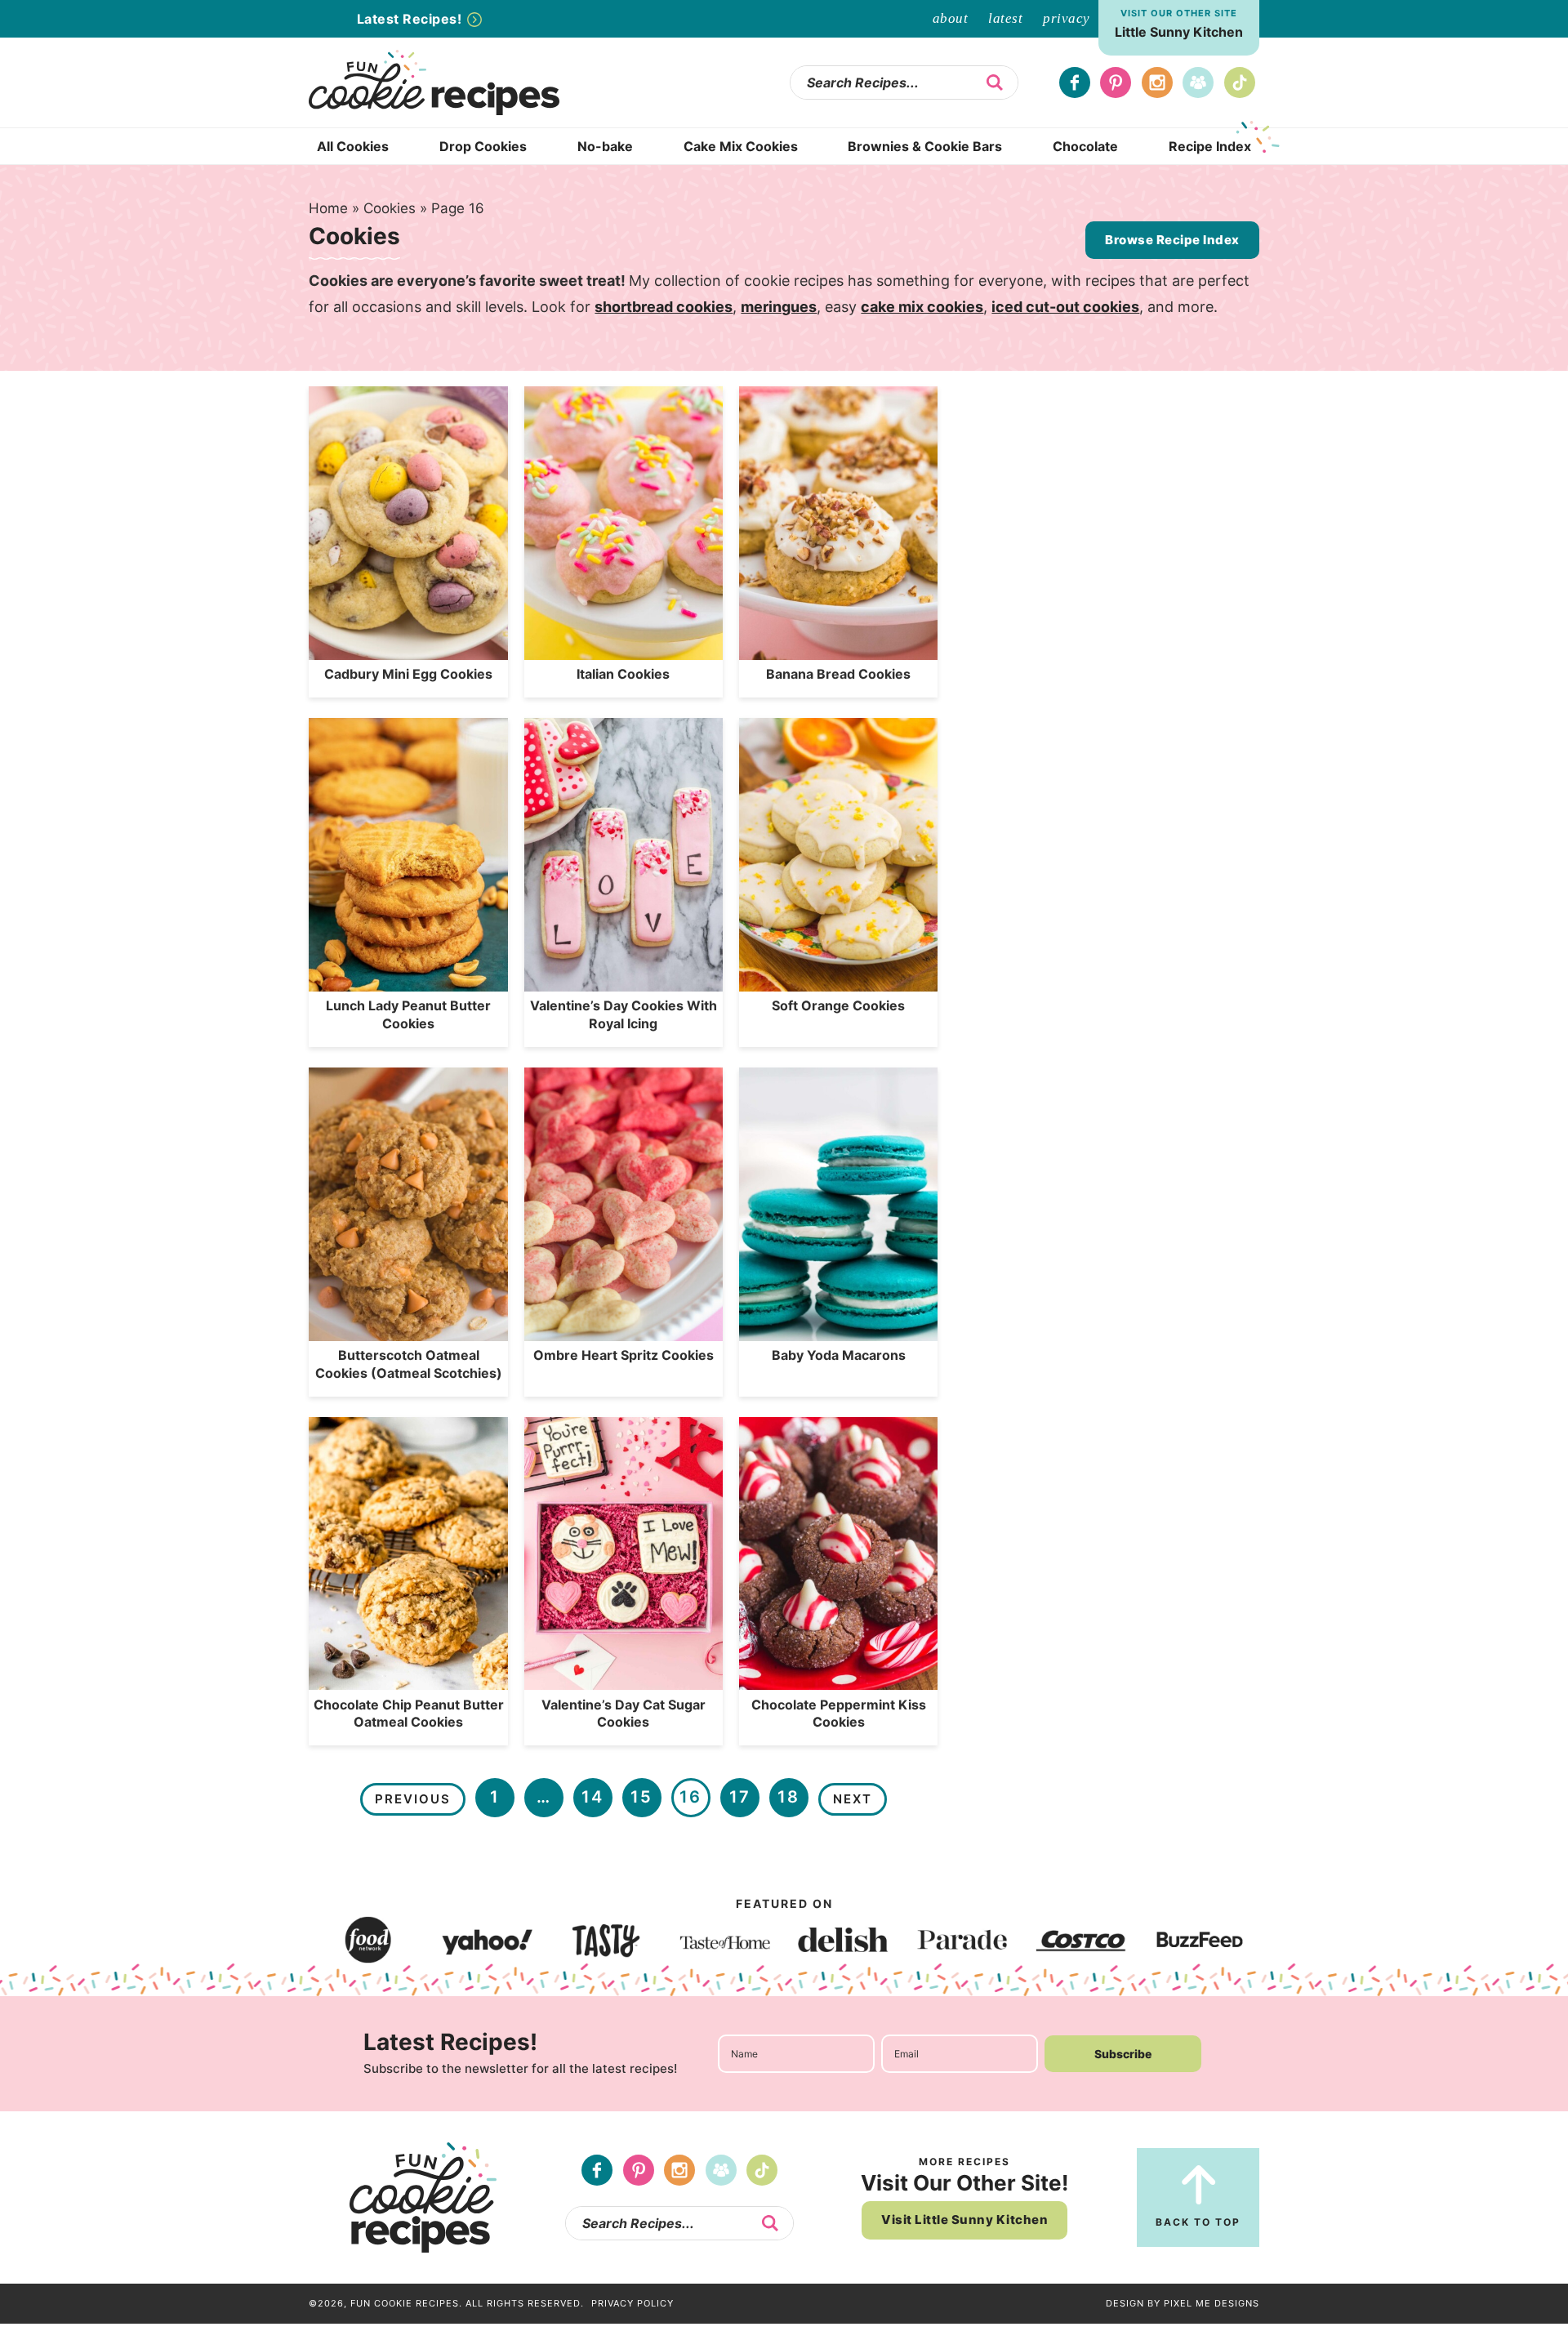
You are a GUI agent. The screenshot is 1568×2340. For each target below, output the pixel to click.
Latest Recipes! (411, 19)
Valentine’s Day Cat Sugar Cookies (624, 1714)
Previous (413, 1799)
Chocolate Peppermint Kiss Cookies (839, 1714)
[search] (995, 82)
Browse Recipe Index (1172, 240)
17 (740, 1797)
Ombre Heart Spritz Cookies (624, 1355)
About (951, 18)
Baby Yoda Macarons (839, 1355)
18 (788, 1797)
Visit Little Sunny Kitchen (964, 2220)
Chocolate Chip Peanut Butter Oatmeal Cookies (409, 1714)
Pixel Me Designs (1212, 2303)
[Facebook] (1075, 82)
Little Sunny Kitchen (1179, 32)
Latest (1005, 18)
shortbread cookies (664, 307)
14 (592, 1797)
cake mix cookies (922, 307)
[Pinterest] (1116, 82)
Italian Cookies (623, 674)
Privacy (1067, 18)
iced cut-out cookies (1065, 307)
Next (853, 1799)
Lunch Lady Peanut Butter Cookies (408, 1014)
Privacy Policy (633, 2303)
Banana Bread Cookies (838, 674)
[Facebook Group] (1198, 82)
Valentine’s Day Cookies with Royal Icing (624, 1014)
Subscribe (1123, 2054)
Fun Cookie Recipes (451, 82)
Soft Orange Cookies (838, 1005)
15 (641, 1797)
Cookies (390, 208)
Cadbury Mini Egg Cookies (408, 674)
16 (690, 1797)
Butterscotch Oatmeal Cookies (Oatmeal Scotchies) (409, 1364)
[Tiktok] (1240, 82)
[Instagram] (1157, 82)
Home (328, 208)
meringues (779, 307)
